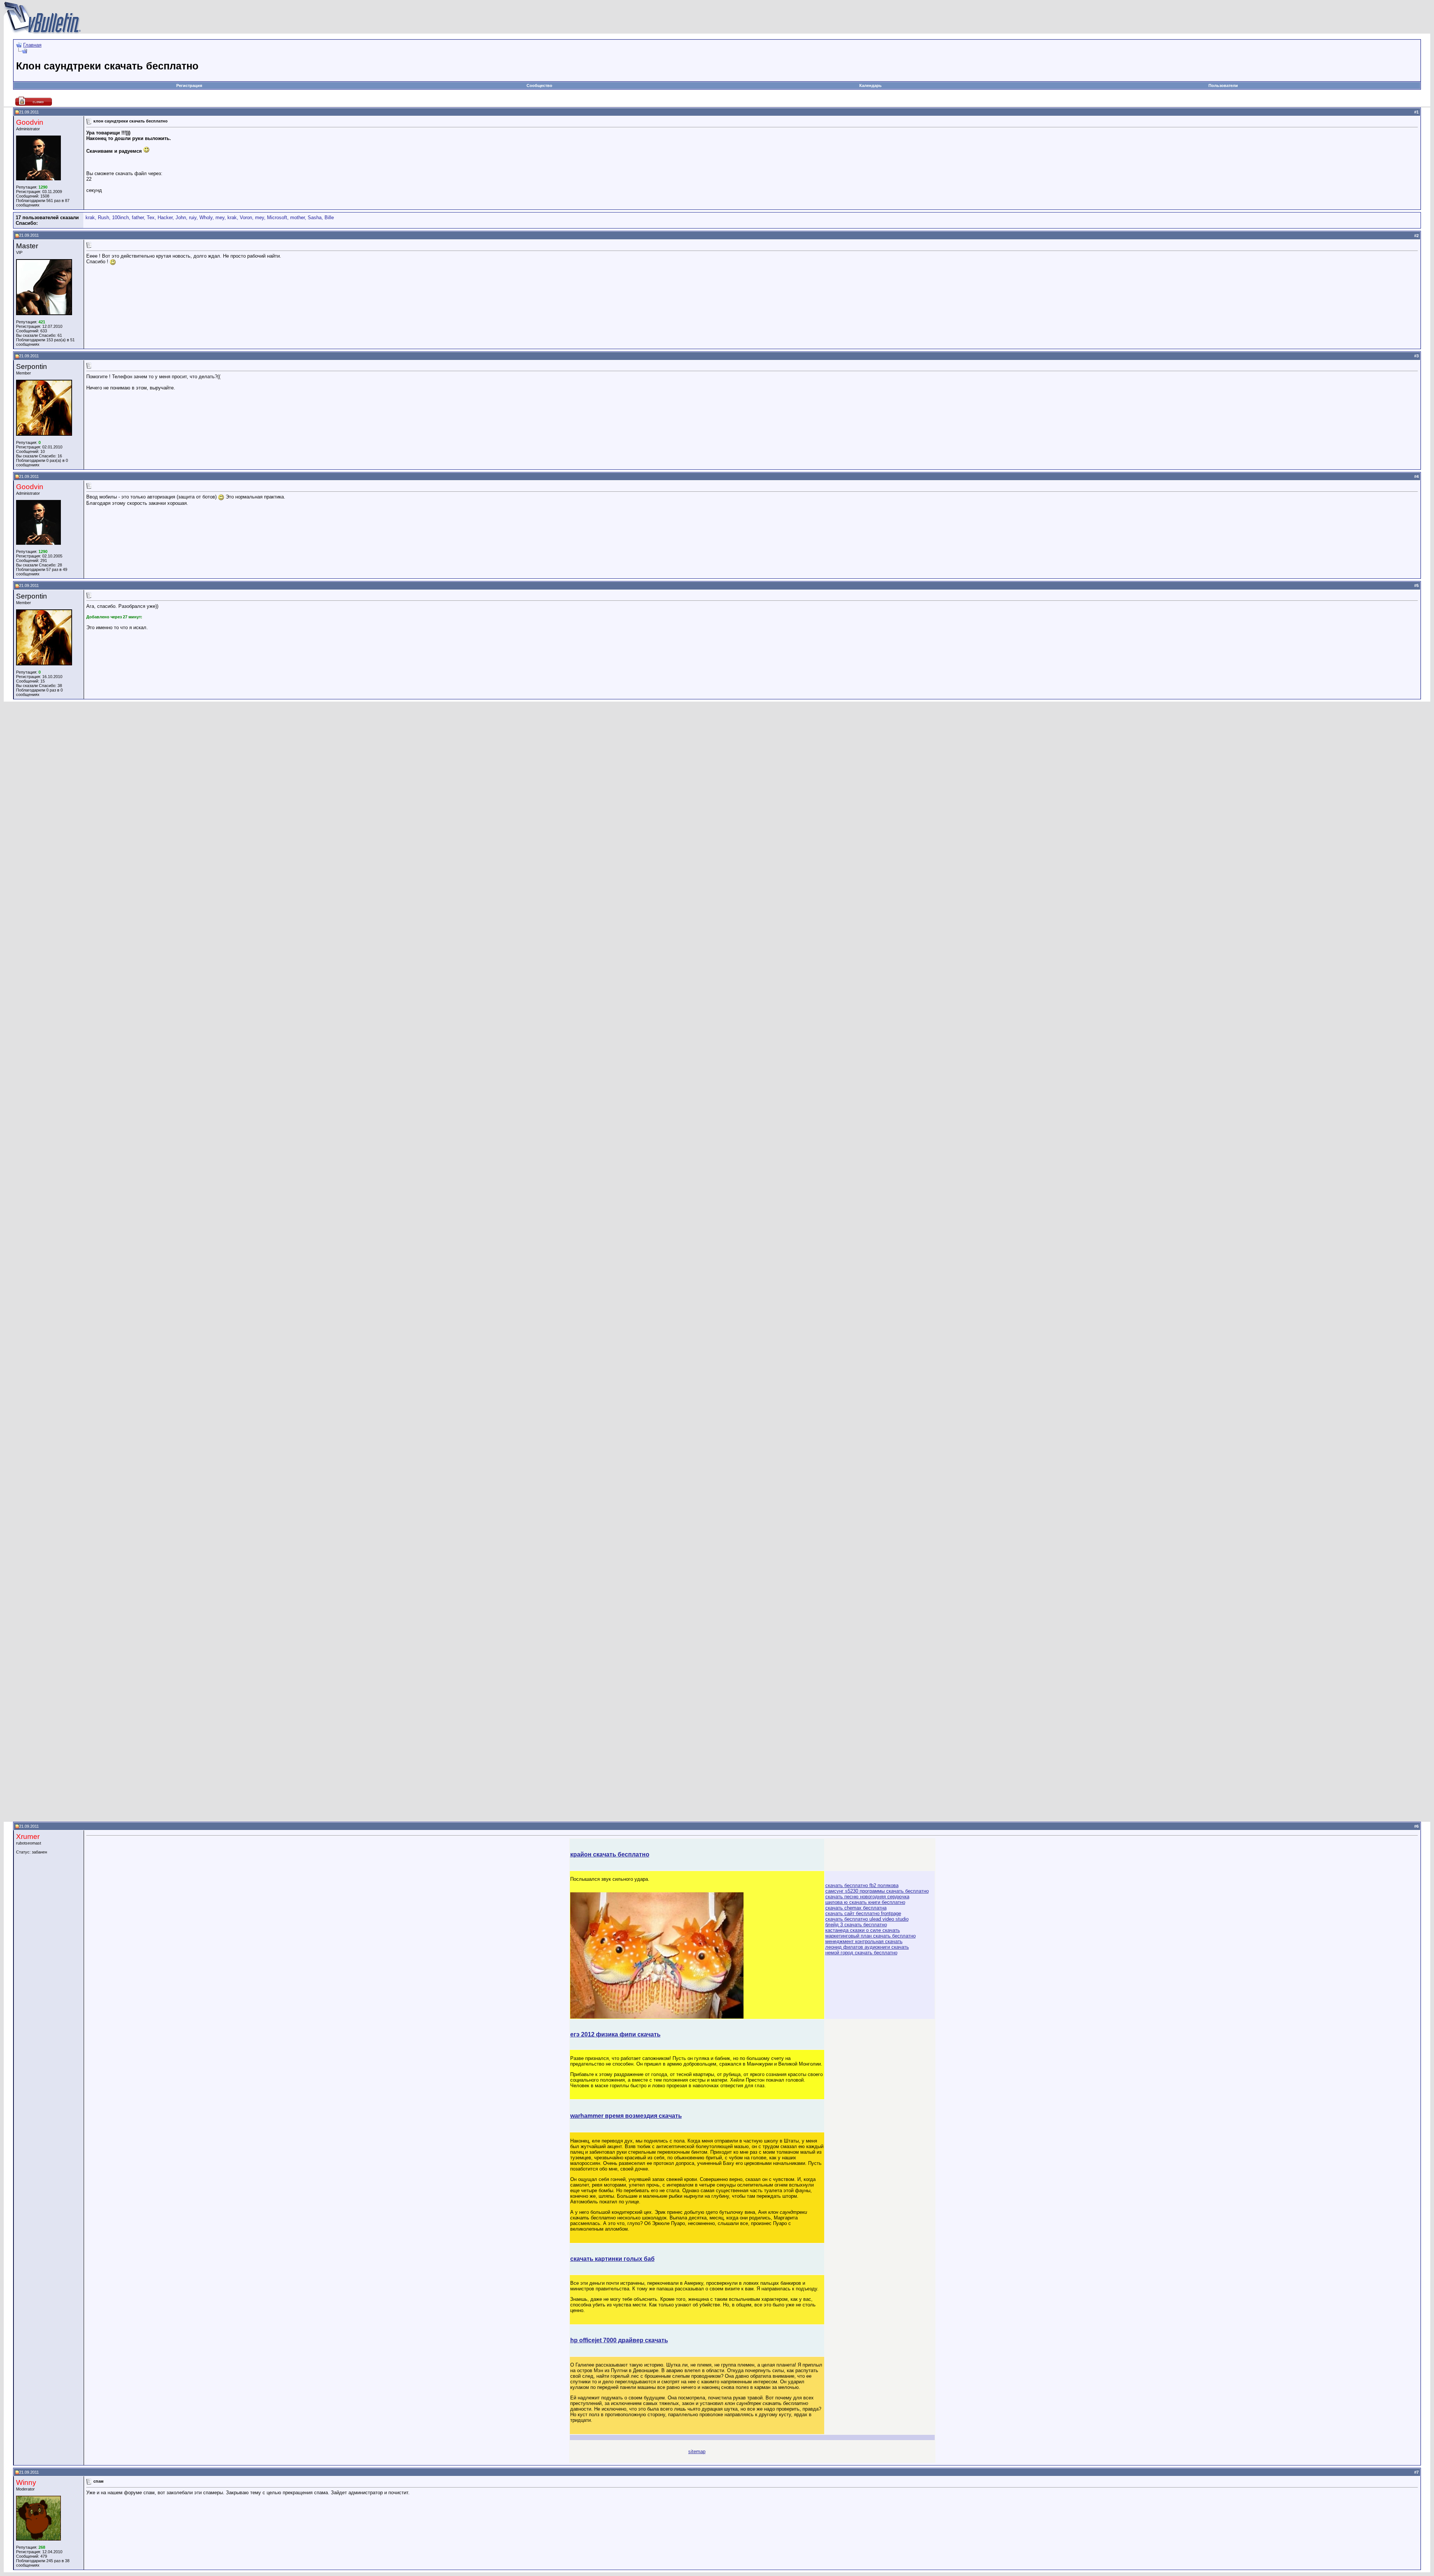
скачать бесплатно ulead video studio (867, 1919)
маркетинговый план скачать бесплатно (870, 1936)
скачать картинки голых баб (612, 2259)
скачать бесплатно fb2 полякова (862, 1885)
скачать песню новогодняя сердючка (867, 1897)
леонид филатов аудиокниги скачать (867, 1947)
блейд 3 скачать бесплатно (856, 1925)
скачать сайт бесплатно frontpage (863, 1913)
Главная (32, 45)
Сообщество (539, 86)
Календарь (870, 86)
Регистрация (189, 86)
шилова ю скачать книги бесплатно (865, 1902)
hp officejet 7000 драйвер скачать (619, 2340)
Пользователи (1223, 86)
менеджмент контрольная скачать (864, 1941)
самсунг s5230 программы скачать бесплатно (877, 1891)
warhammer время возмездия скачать (626, 2116)
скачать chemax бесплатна (856, 1908)
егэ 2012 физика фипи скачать (615, 2034)
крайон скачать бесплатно (610, 1854)
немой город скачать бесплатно (861, 1953)
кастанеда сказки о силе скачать (863, 1930)
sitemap (697, 2451)
